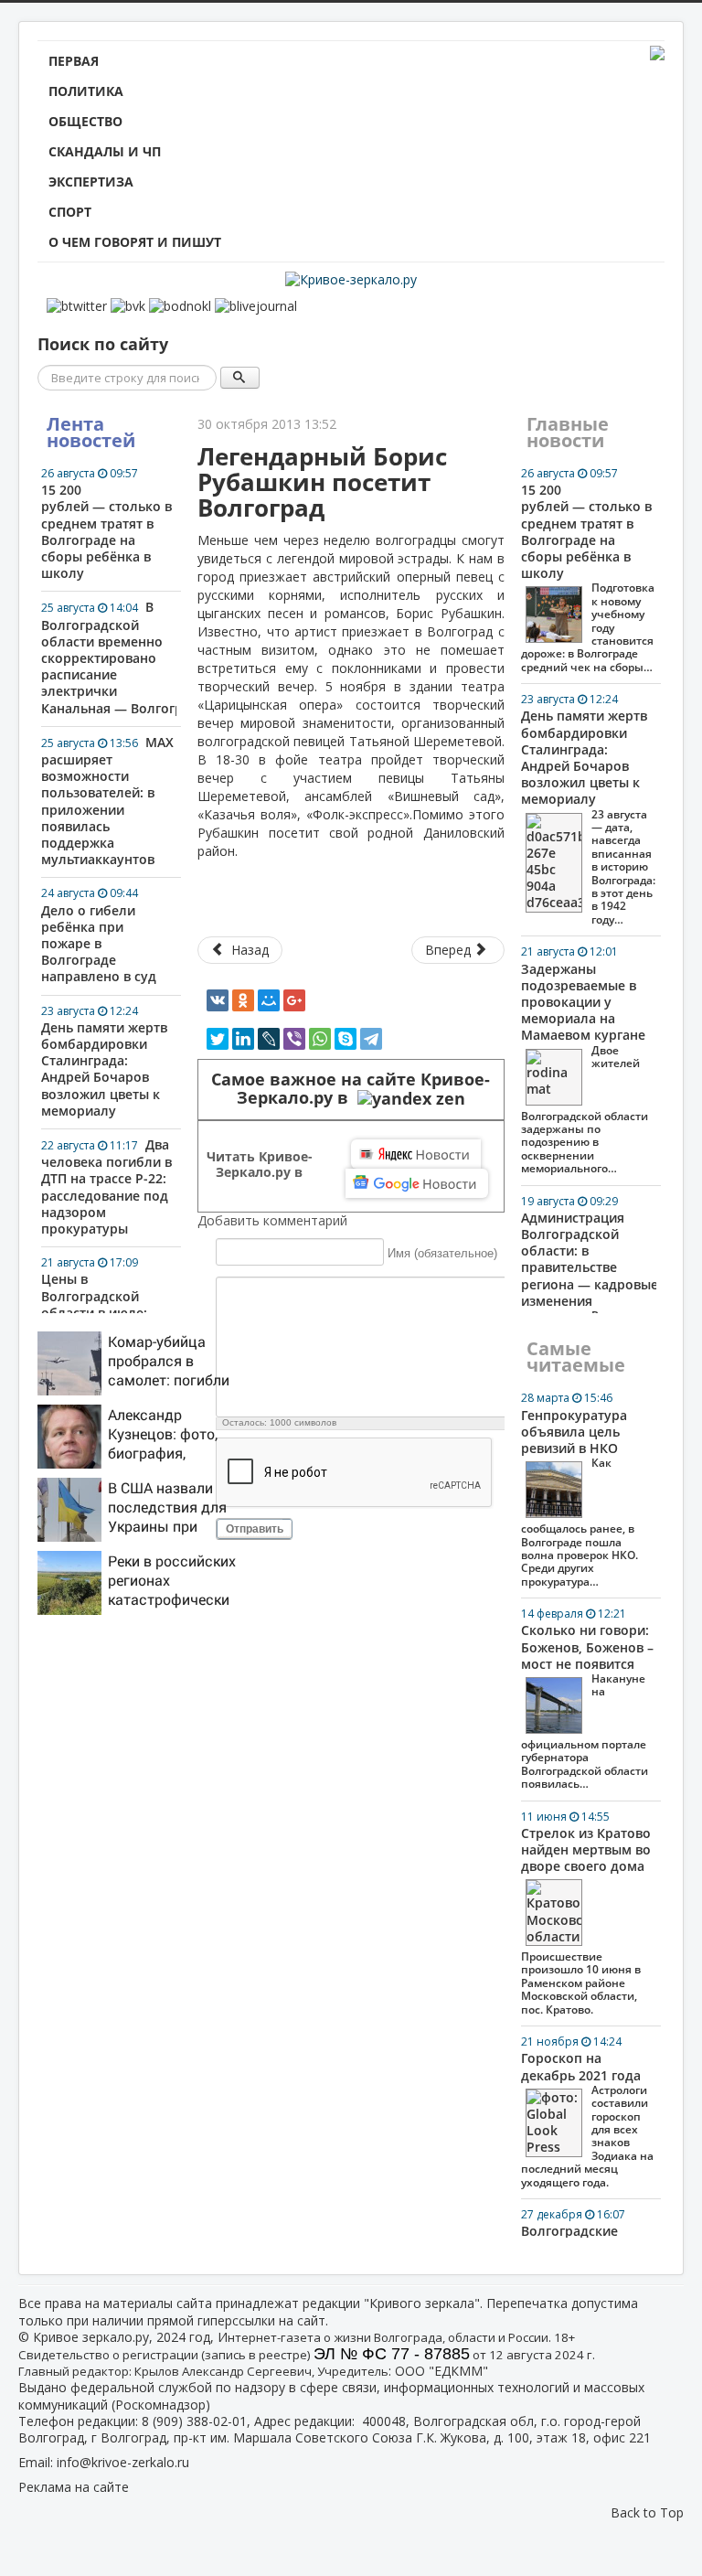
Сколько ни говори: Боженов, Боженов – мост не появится (587, 1699)
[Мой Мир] (269, 1000)
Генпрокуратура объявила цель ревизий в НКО (580, 1489)
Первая (74, 61)
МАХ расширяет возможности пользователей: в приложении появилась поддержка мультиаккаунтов (107, 801)
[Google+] (294, 1000)
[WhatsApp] (320, 1039)
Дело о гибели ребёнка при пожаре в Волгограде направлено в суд (99, 935)
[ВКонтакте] (218, 1000)
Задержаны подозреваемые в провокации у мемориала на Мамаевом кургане (585, 1060)
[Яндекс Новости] (416, 1154)
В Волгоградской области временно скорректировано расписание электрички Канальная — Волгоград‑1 (109, 657)
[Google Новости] (417, 1183)
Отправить (255, 1529)
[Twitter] (218, 1039)
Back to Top (647, 2512)
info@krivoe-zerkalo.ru (123, 2462)
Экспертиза (91, 182)
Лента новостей (91, 432)
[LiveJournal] (269, 1039)
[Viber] (294, 1039)
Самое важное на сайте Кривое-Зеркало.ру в (351, 1089)
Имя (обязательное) (442, 1252)
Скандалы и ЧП (105, 151)
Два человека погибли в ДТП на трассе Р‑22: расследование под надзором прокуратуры (106, 1186)
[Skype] (346, 1039)
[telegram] (371, 1039)
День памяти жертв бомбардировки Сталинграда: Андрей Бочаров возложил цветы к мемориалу (104, 1061)
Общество (85, 121)
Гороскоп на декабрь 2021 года (587, 2111)
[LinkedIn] (243, 1039)
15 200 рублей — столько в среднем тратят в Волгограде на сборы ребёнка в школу (106, 524)
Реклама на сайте (74, 2487)
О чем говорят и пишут (135, 242)
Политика (86, 91)
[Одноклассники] (243, 1000)
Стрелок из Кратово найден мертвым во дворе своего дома (586, 1913)
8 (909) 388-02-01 (194, 2421)
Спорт (70, 212)
